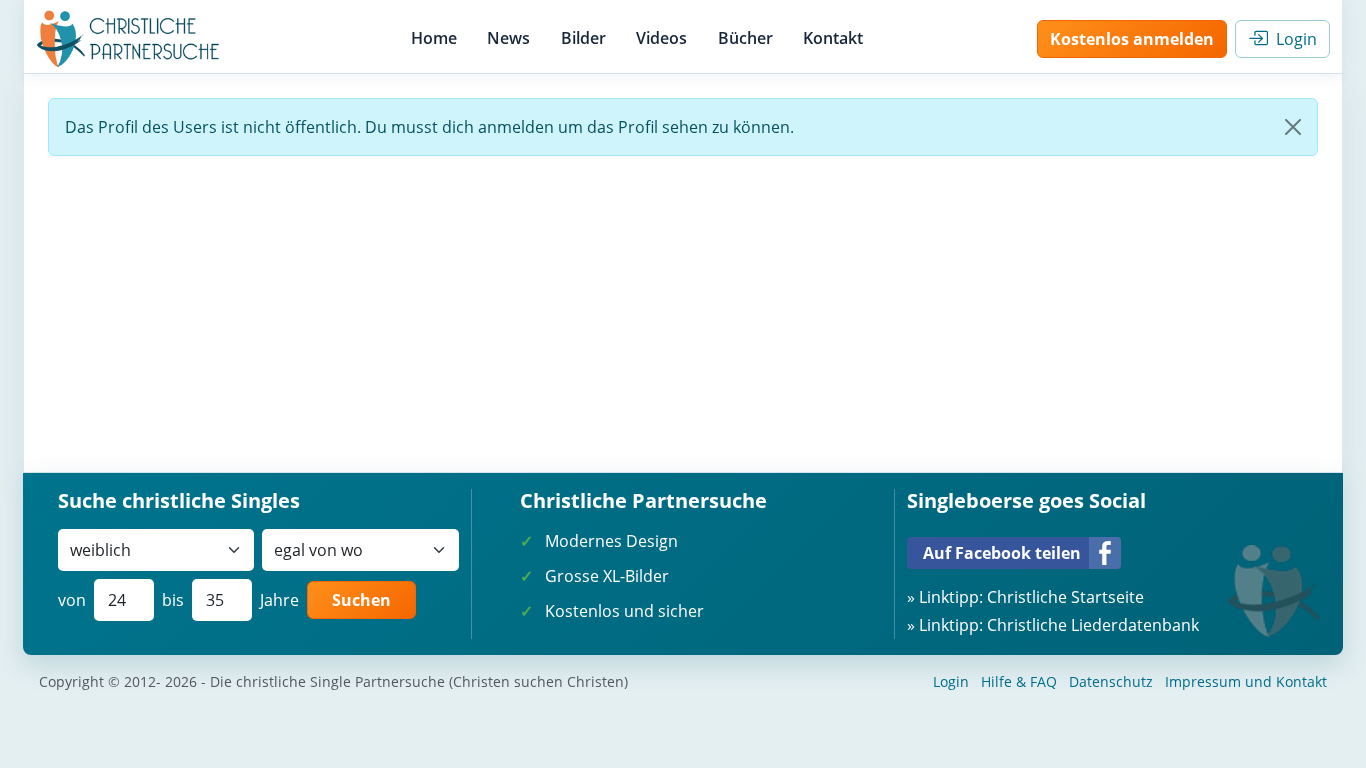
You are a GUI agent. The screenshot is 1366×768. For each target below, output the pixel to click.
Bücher (745, 38)
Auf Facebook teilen (1002, 553)
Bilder (583, 38)
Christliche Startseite (1065, 597)
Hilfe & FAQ (1019, 681)
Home (434, 38)
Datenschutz (1111, 681)
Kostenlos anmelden (1132, 39)
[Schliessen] (1293, 127)
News (508, 38)
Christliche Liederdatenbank (1093, 625)
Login (1292, 39)
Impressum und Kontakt (1246, 681)
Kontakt (833, 38)
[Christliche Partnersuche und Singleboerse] (128, 39)
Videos (661, 38)
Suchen (361, 600)
